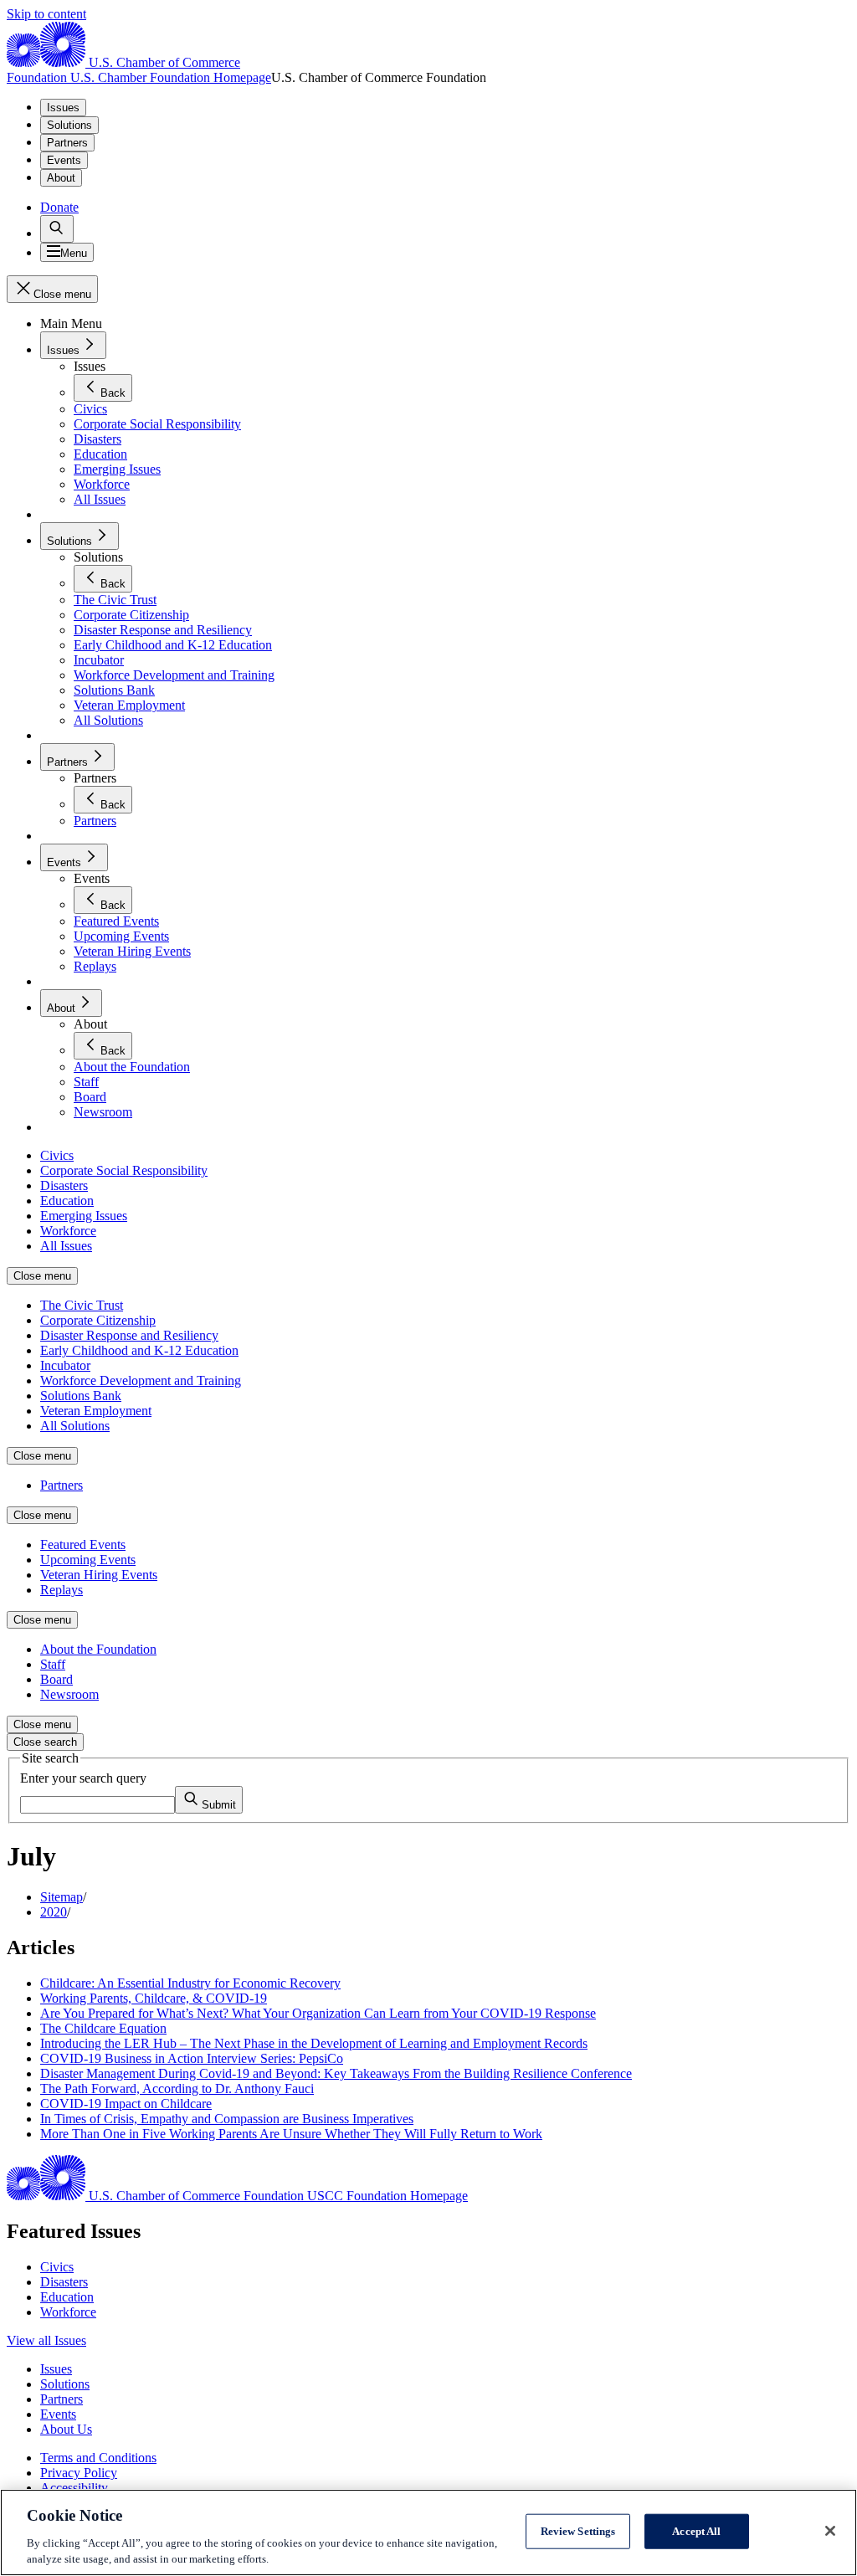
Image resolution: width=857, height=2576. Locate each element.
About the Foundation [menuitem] (98, 1649)
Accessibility (74, 2488)
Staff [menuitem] (53, 1664)
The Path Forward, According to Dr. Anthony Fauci (177, 2089)
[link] (57, 229)
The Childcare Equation (103, 2028)
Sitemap (62, 1897)
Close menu (42, 1276)
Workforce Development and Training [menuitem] (141, 1380)
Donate (59, 207)
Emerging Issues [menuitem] (84, 1216)
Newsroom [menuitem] (69, 1694)
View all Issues (46, 2340)
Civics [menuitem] (57, 1155)
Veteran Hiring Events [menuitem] (99, 1575)
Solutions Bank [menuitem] (81, 1396)
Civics (57, 2267)
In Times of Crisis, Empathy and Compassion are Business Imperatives (227, 2119)
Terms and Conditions (98, 2458)
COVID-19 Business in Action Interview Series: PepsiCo (192, 2058)
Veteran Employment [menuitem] (96, 1411)
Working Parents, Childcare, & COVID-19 (154, 1998)
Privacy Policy (79, 2473)
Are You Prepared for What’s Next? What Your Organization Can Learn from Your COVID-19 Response (318, 2013)
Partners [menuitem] (62, 1485)
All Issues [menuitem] (66, 1246)
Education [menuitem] (67, 1201)
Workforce (68, 2312)
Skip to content (46, 14)
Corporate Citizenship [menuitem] (98, 1320)
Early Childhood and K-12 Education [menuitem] (139, 1350)
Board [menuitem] (56, 1679)
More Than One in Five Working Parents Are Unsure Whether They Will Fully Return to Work (291, 2134)
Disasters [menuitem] (64, 1185)
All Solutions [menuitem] (75, 1426)
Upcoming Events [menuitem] (88, 1560)
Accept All (696, 2531)
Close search (45, 1742)
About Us (66, 2429)
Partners (67, 143)
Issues (63, 108)
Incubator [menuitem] (65, 1365)
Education (67, 2297)
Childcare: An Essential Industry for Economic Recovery (190, 1983)
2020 (54, 1912)
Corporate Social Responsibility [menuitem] (124, 1170)
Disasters (64, 2282)
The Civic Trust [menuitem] (82, 1305)
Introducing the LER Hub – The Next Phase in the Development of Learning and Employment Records (314, 2043)
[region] (428, 2532)
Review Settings (578, 2531)
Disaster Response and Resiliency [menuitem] (129, 1335)
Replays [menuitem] (62, 1590)
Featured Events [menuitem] (83, 1545)
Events (64, 160)
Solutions (69, 125)
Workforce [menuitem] (68, 1231)
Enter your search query (83, 1778)
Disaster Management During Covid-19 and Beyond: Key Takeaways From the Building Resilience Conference (336, 2073)
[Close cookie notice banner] (830, 2531)
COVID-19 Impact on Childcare (126, 2104)
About (61, 178)
